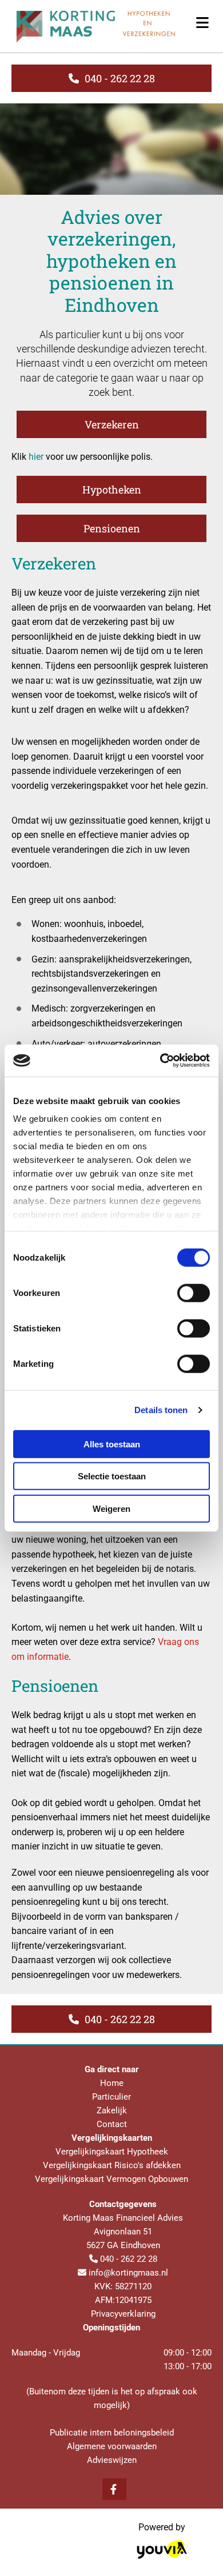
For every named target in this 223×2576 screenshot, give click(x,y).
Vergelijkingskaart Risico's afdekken (112, 2165)
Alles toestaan (112, 1444)
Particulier (111, 2097)
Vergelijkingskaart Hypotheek (112, 2152)
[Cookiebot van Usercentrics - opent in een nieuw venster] (160, 1061)
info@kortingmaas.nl (128, 2273)
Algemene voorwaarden (112, 2446)
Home (112, 2083)
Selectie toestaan (112, 1476)
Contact (112, 2124)
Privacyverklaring (123, 2314)
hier (36, 457)
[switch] (194, 1293)
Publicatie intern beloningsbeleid (112, 2433)
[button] (111, 78)
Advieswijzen (112, 2460)
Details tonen (161, 1410)
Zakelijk (112, 2110)
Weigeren (111, 1508)
